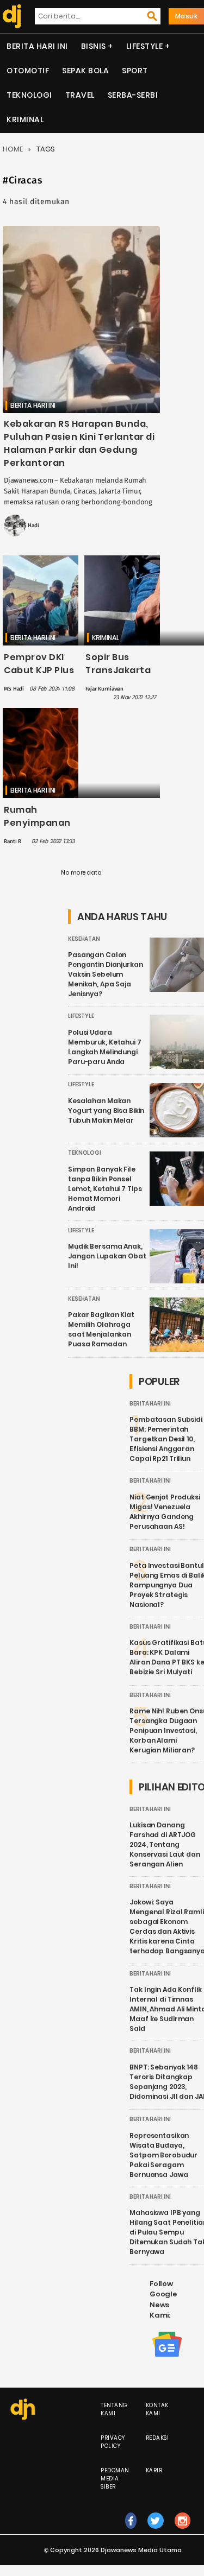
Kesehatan (84, 939)
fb (131, 2532)
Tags (46, 149)
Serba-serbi (133, 95)
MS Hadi (29, 526)
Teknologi (29, 95)
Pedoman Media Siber (115, 2479)
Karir (154, 2470)
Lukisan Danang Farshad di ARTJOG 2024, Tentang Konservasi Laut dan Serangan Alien (165, 1844)
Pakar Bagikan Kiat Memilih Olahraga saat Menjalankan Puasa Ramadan (101, 1329)
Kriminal (25, 119)
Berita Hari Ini (37, 46)
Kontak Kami (157, 2409)
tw (156, 2532)
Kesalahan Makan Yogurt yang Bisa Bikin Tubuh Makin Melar (106, 1110)
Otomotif (28, 71)
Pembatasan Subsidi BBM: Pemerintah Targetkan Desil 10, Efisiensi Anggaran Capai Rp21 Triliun (166, 1439)
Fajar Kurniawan (104, 689)
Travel (80, 95)
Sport (135, 71)
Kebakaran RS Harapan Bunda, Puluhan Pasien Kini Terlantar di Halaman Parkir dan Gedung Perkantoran (79, 443)
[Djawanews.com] (10, 16)
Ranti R (13, 841)
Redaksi (157, 2438)
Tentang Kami (114, 2409)
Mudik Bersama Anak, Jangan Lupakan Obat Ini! (107, 1256)
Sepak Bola (85, 71)
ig (183, 2532)
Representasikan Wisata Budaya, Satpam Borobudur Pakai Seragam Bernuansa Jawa (163, 2155)
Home (13, 149)
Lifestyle (145, 46)
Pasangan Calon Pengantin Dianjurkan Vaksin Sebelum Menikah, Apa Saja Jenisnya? (106, 974)
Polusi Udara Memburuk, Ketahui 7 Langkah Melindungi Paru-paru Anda (105, 1047)
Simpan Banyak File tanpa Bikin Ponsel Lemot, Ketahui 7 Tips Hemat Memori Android (105, 1189)
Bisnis (94, 46)
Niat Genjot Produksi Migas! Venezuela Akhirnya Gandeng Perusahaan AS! (165, 1512)
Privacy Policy (113, 2442)
